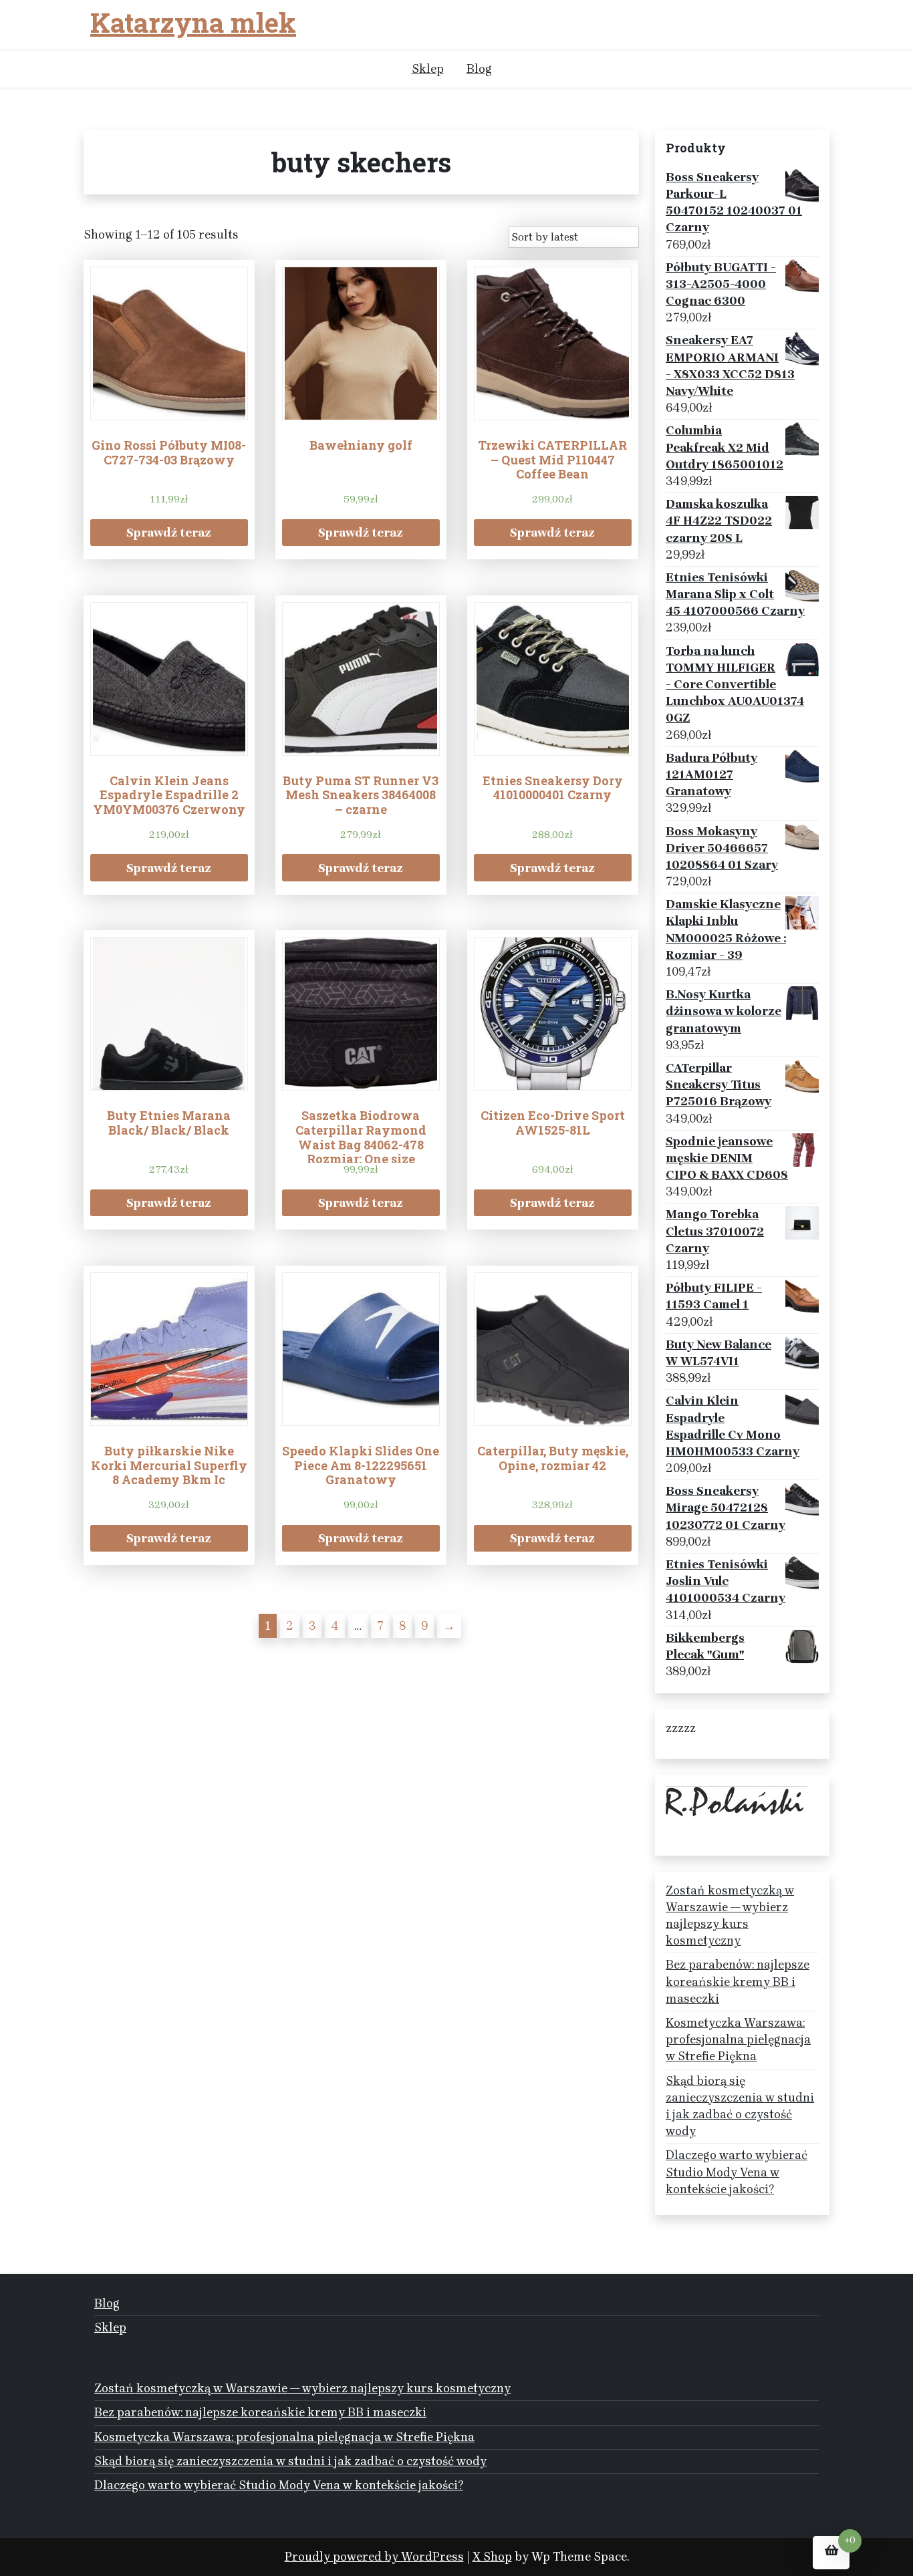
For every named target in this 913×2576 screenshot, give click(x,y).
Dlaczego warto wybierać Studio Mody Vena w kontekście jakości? (737, 2172)
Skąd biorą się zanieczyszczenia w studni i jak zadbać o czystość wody (740, 2106)
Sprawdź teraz (169, 533)
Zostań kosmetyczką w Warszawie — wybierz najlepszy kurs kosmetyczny (730, 1916)
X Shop (492, 2557)
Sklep (428, 69)
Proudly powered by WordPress (374, 2557)
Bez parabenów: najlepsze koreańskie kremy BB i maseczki (738, 1981)
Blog (479, 69)
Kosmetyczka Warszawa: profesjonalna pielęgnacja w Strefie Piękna (738, 2039)
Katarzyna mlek (193, 23)
